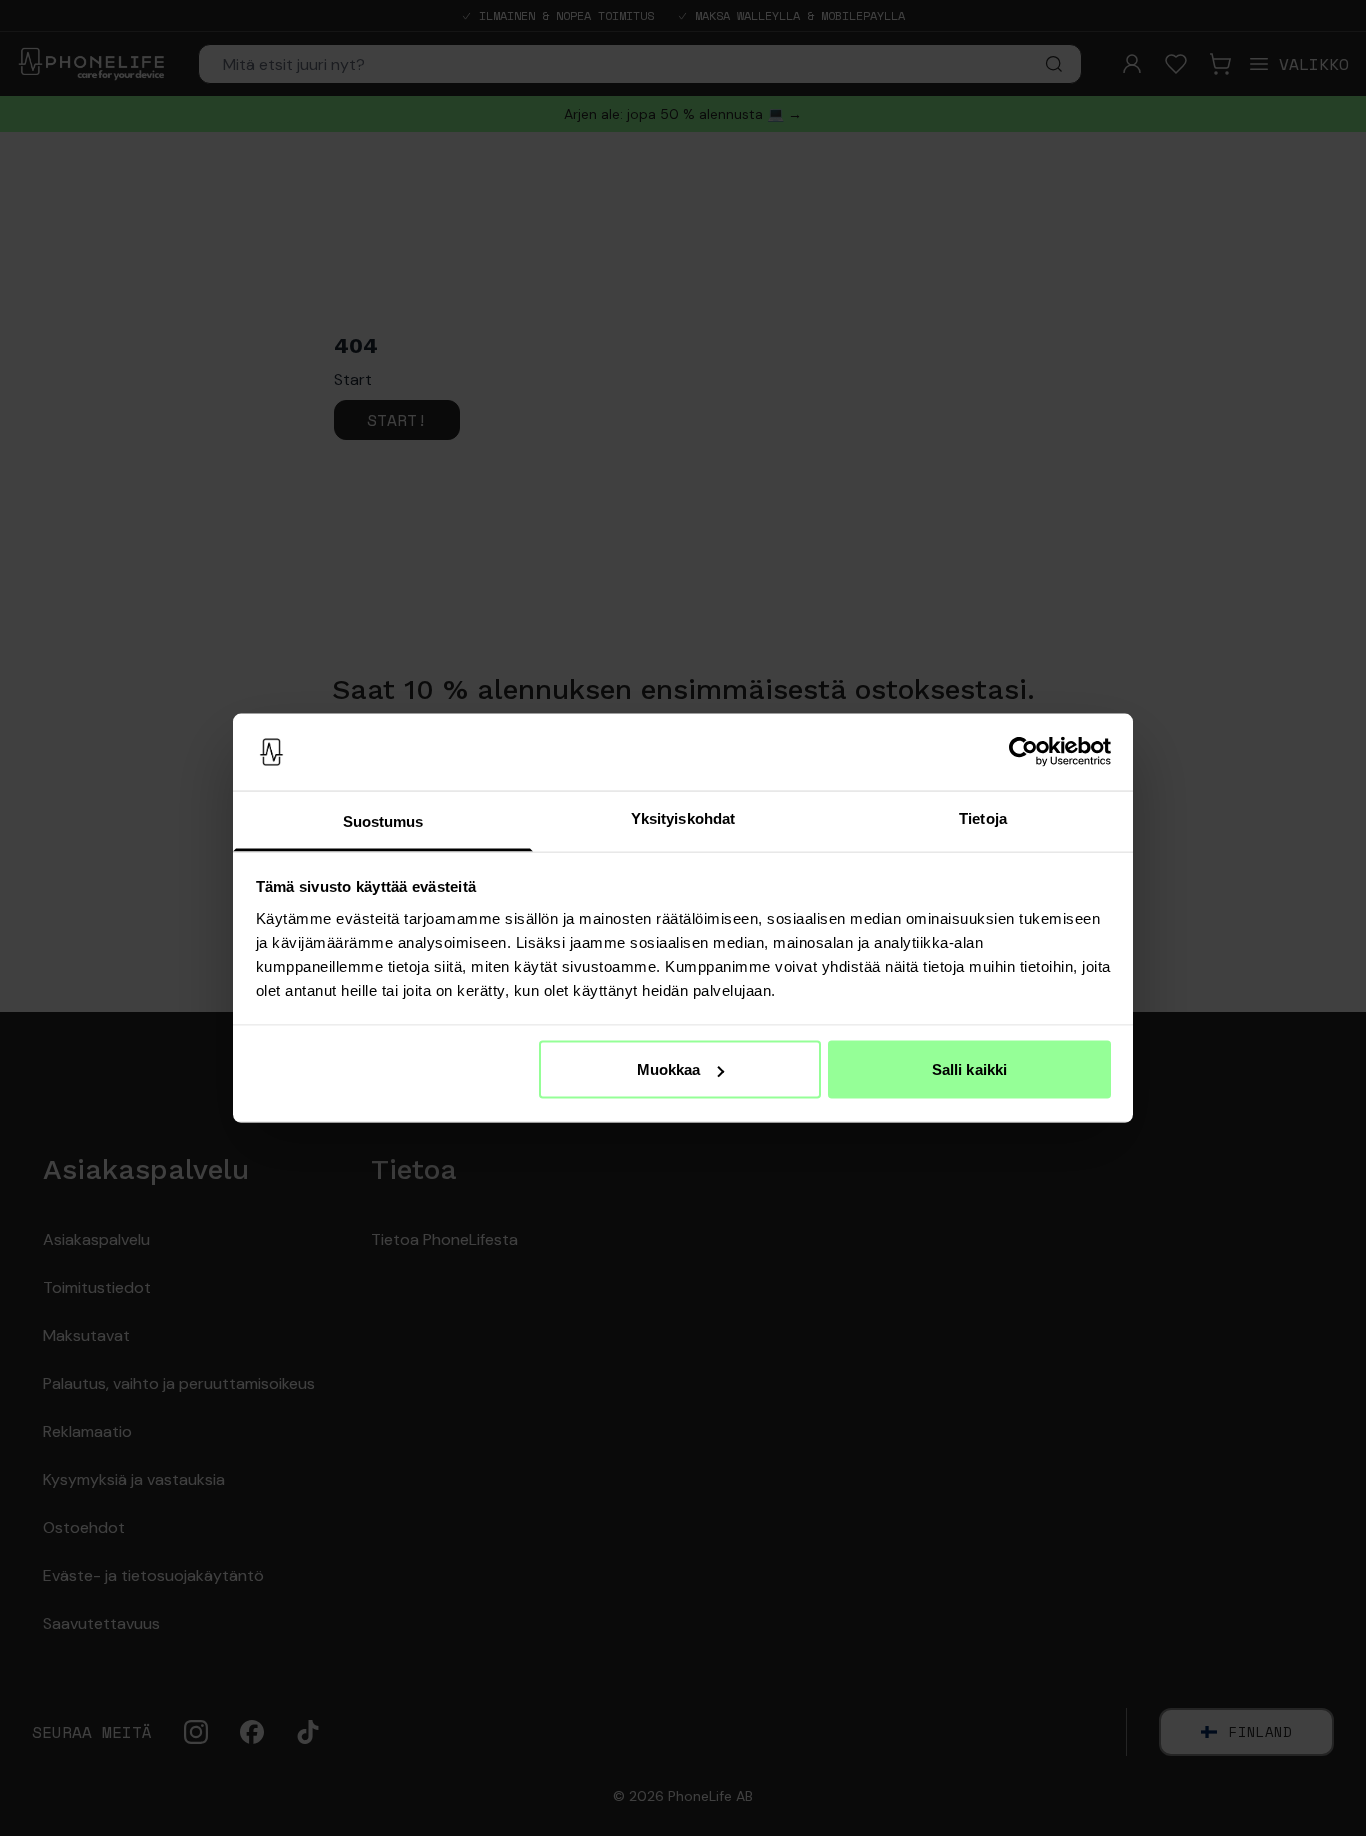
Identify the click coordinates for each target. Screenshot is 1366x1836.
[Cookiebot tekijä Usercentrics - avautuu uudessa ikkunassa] (1023, 752)
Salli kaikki (969, 1069)
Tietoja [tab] (983, 817)
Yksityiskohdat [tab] (683, 817)
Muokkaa (669, 1069)
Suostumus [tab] (383, 820)
